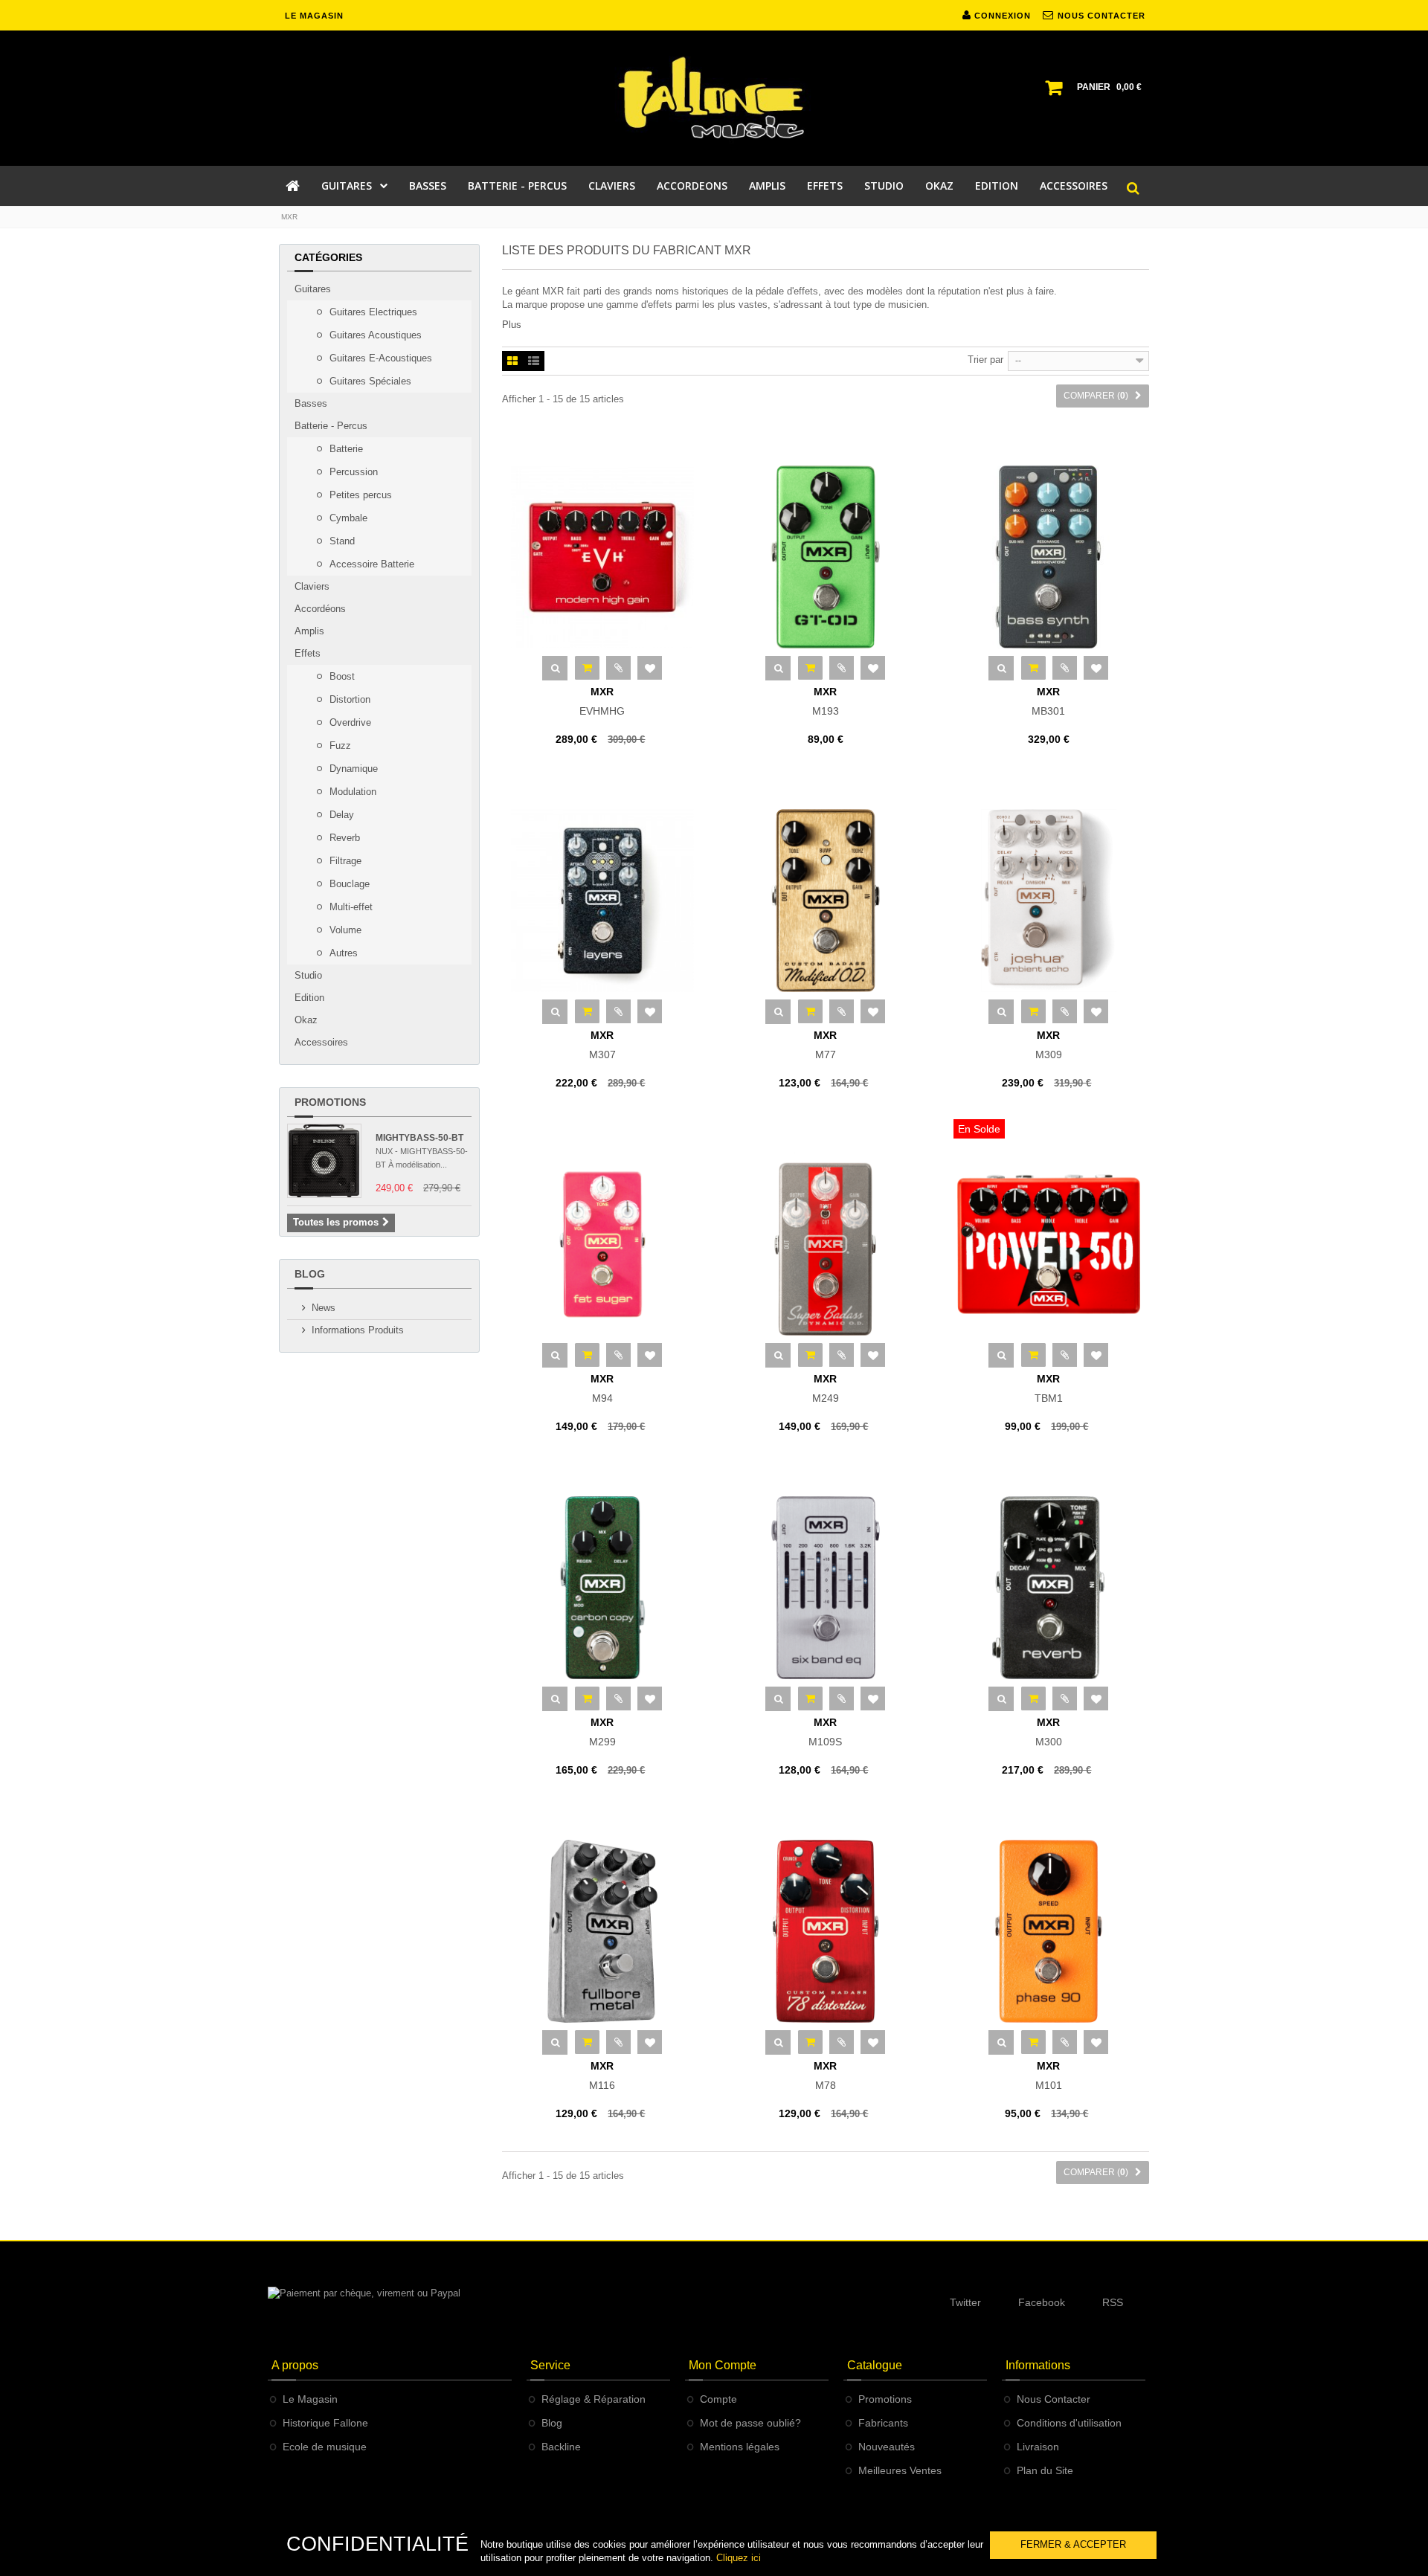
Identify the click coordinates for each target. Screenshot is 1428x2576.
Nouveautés (887, 2447)
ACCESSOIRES (1074, 186)
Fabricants (883, 2423)
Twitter (965, 2302)
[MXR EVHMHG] (602, 557)
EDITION (997, 186)
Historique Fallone (325, 2423)
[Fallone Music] (714, 98)
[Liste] (534, 362)
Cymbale (347, 518)
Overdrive (349, 722)
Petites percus (359, 495)
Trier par (985, 360)
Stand (341, 541)
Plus (512, 325)
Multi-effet (350, 907)
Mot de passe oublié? (750, 2423)
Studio (308, 975)
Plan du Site (1045, 2470)
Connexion (1001, 16)
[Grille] (512, 362)
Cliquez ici (739, 2558)
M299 (602, 1732)
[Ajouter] (587, 668)
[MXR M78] (826, 1931)
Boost (341, 676)
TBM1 (1049, 1388)
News (324, 1308)
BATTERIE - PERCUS (517, 186)
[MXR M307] (602, 901)
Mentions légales (740, 2447)
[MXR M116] (602, 1931)
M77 (825, 1045)
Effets (308, 653)
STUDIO (884, 186)
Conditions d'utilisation (1069, 2423)
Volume (344, 930)
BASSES (428, 186)
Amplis (309, 631)
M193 (826, 701)
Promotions (330, 1102)
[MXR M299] (602, 1588)
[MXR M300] (1049, 1588)
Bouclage (348, 884)
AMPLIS (767, 186)
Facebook (1042, 2302)
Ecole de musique (325, 2447)
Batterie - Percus (331, 426)
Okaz (306, 1020)
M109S (825, 1732)
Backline (561, 2447)
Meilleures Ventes (900, 2470)
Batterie (345, 449)
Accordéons (320, 609)
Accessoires (321, 1042)
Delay (340, 815)
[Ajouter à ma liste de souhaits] (650, 668)
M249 (826, 1388)
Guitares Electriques (372, 312)
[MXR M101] (1049, 1931)
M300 (1049, 1732)
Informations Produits (358, 1330)
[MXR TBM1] (1049, 1244)
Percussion (352, 472)
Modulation (351, 792)
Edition (309, 998)
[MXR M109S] (826, 1588)
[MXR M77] (826, 901)
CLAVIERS (612, 186)
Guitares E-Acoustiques (379, 358)
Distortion (348, 699)
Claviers (312, 586)
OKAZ (939, 186)
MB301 (1048, 701)
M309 (1049, 1045)
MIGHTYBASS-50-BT (419, 1138)
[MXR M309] (1049, 901)
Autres (342, 953)
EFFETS (825, 186)
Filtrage (344, 861)
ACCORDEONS (692, 186)
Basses (311, 403)
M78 (825, 2076)
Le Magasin (310, 2399)
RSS (1113, 2302)
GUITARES (347, 186)
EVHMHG (602, 701)
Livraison (1038, 2447)
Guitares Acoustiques (374, 335)
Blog (310, 1274)
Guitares (313, 289)
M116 (602, 2076)
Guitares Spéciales (369, 381)
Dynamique (352, 769)
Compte (718, 2399)
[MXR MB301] (1049, 557)
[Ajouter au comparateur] (618, 668)
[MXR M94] (602, 1244)
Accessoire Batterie (370, 564)
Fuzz (339, 746)
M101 (1049, 2076)
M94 (602, 1388)
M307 (602, 1045)
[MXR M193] (826, 557)
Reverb (343, 838)
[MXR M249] (826, 1244)
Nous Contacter (1054, 2399)
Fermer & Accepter (1073, 2544)
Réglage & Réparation (594, 2399)
